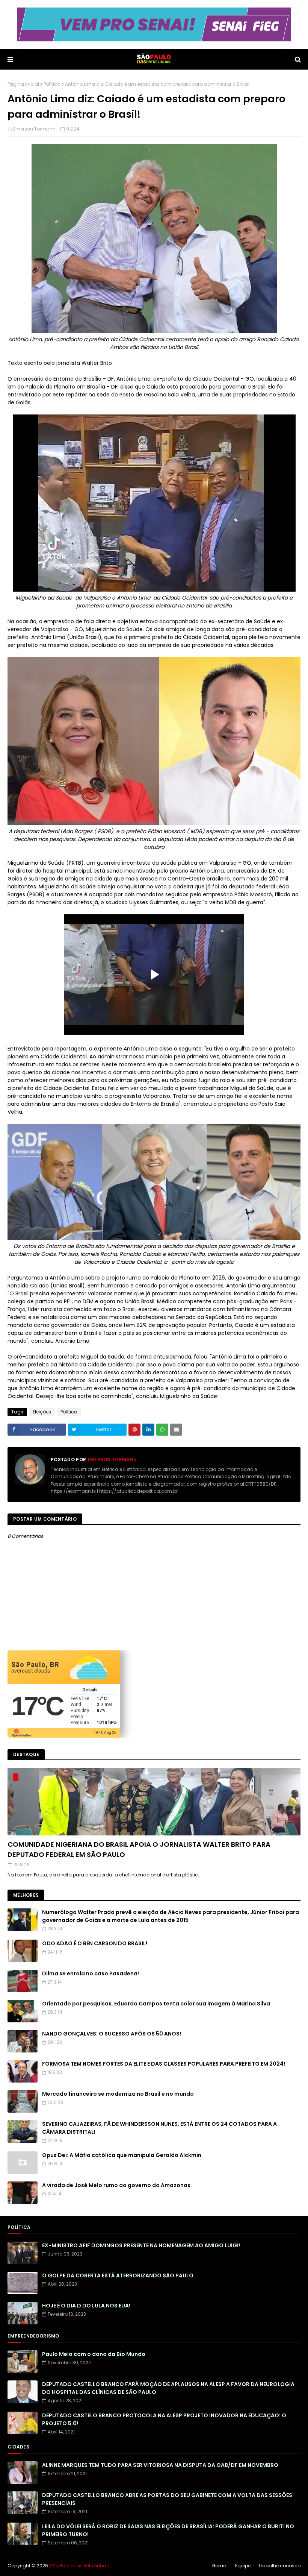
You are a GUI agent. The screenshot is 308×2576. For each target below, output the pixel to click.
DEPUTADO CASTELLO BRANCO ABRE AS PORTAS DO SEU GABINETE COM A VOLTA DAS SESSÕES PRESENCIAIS (167, 2499)
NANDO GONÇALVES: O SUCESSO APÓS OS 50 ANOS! (112, 2034)
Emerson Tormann (34, 129)
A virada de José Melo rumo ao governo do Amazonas (116, 2185)
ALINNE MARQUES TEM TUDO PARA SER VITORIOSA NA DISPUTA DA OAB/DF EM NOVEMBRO (160, 2465)
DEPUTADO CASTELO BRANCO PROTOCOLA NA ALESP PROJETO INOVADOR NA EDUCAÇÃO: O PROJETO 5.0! (164, 2419)
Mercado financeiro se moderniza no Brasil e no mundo (118, 2094)
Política (52, 84)
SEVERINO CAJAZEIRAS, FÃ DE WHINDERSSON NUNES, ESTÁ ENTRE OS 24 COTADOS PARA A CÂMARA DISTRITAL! (159, 2128)
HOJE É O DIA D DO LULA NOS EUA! (86, 2306)
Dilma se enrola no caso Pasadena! (91, 1973)
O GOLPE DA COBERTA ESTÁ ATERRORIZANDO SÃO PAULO (118, 2275)
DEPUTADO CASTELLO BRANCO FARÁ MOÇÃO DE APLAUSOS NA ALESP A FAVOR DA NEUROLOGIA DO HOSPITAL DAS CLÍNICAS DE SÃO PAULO (168, 2388)
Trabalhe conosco (279, 2566)
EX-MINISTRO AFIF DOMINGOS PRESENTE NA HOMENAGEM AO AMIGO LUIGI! (141, 2245)
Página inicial (23, 84)
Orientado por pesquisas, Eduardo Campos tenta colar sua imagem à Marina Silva (156, 2004)
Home (219, 2566)
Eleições (42, 1412)
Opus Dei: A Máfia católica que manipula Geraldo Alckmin (122, 2155)
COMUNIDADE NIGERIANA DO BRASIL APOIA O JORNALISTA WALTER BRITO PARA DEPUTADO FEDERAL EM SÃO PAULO (139, 1849)
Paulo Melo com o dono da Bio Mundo (94, 2354)
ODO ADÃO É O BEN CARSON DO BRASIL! (95, 1943)
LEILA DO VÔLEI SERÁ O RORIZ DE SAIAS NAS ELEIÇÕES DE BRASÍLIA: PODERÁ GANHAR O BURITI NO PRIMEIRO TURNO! (168, 2530)
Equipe (243, 2566)
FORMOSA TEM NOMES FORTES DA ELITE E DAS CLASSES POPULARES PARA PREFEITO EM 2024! (164, 2064)
